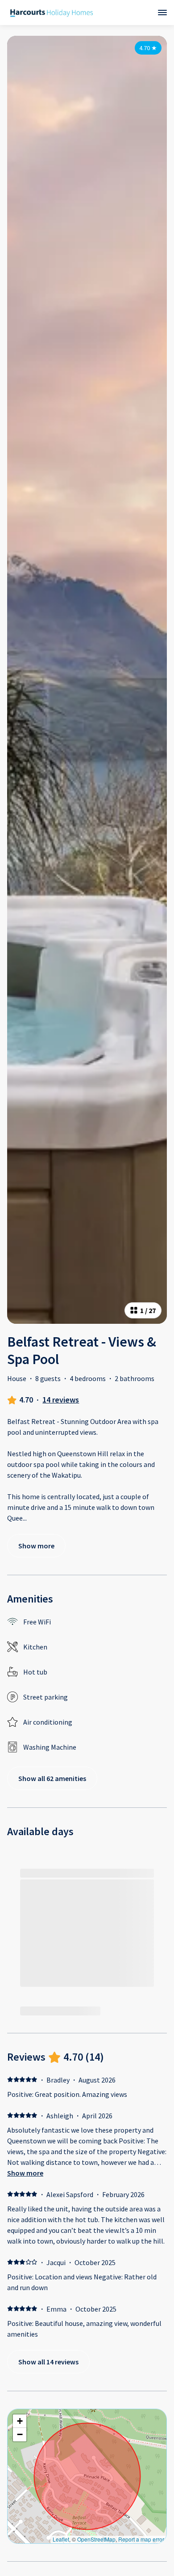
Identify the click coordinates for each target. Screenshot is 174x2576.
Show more (25, 2173)
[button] (20, 2421)
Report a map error (141, 2539)
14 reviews (61, 1400)
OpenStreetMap (96, 2539)
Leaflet (61, 2539)
